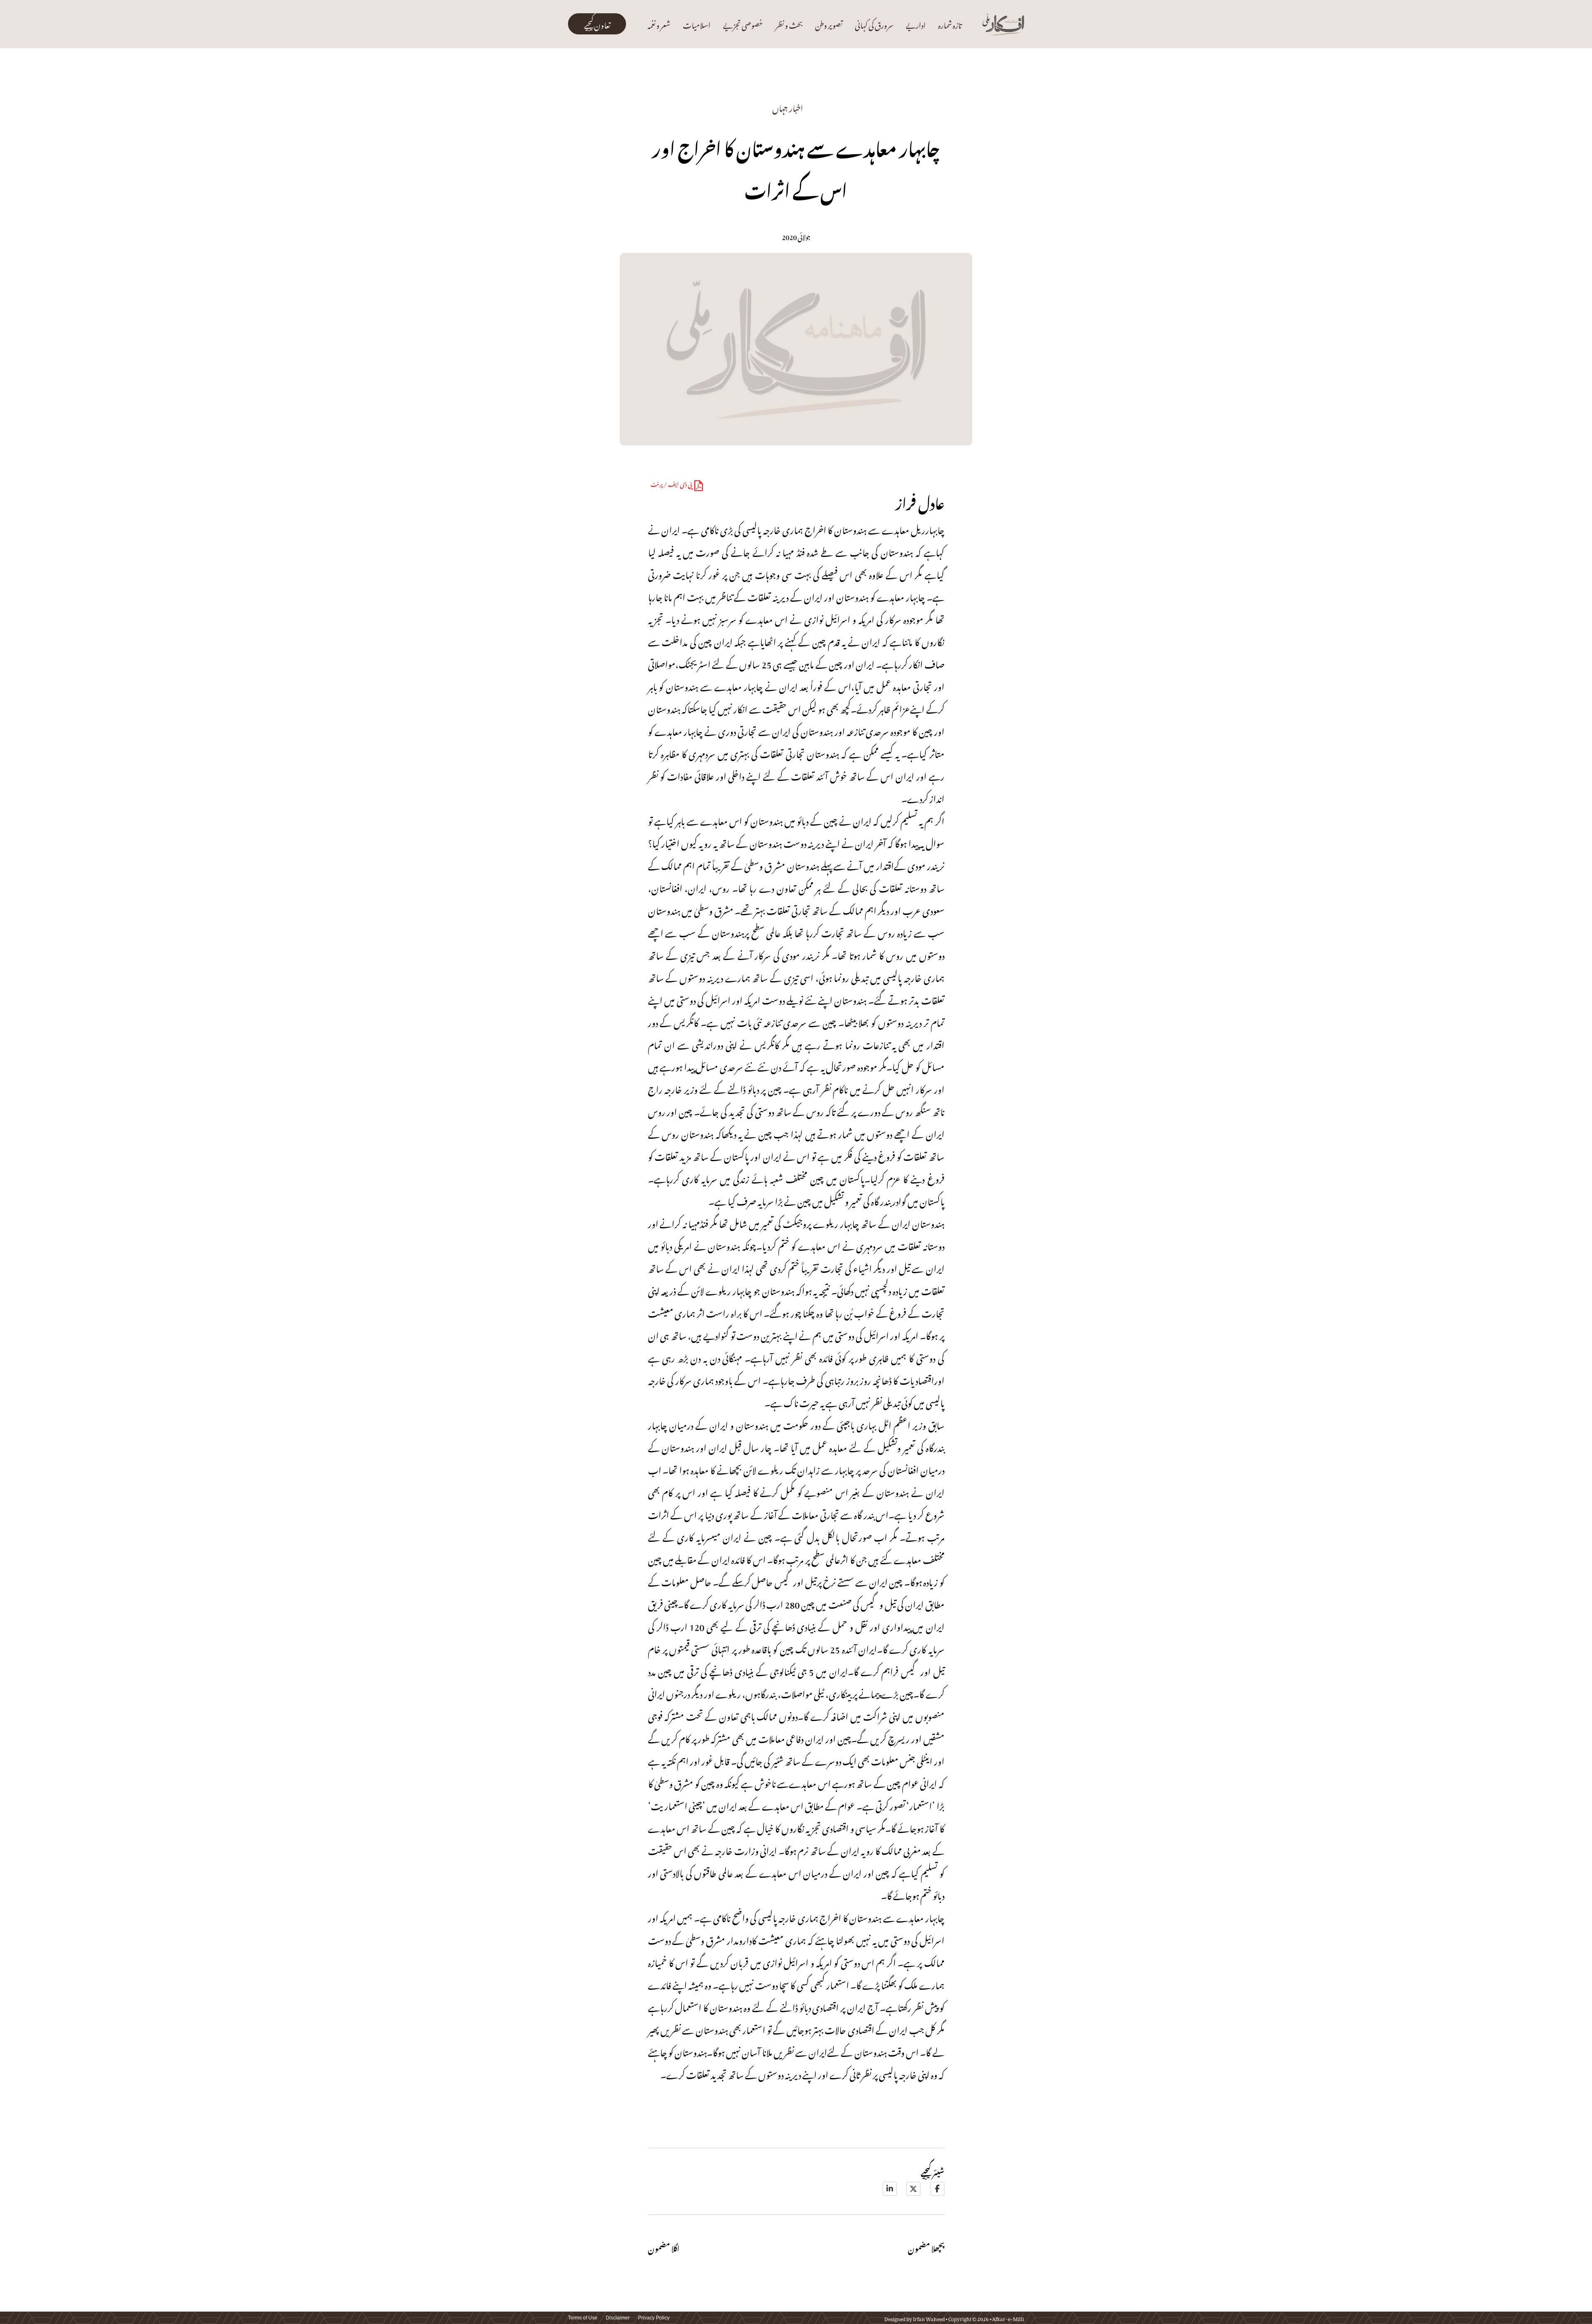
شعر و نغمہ (659, 24)
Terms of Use (583, 2318)
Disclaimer (618, 2318)
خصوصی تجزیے (743, 24)
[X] (913, 2189)
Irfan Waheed (929, 2318)
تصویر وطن (829, 24)
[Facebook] (937, 2189)
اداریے (916, 24)
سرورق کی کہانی (874, 24)
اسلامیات (697, 24)
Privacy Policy (654, 2318)
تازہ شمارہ (950, 24)
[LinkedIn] (890, 2189)
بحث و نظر (789, 24)
